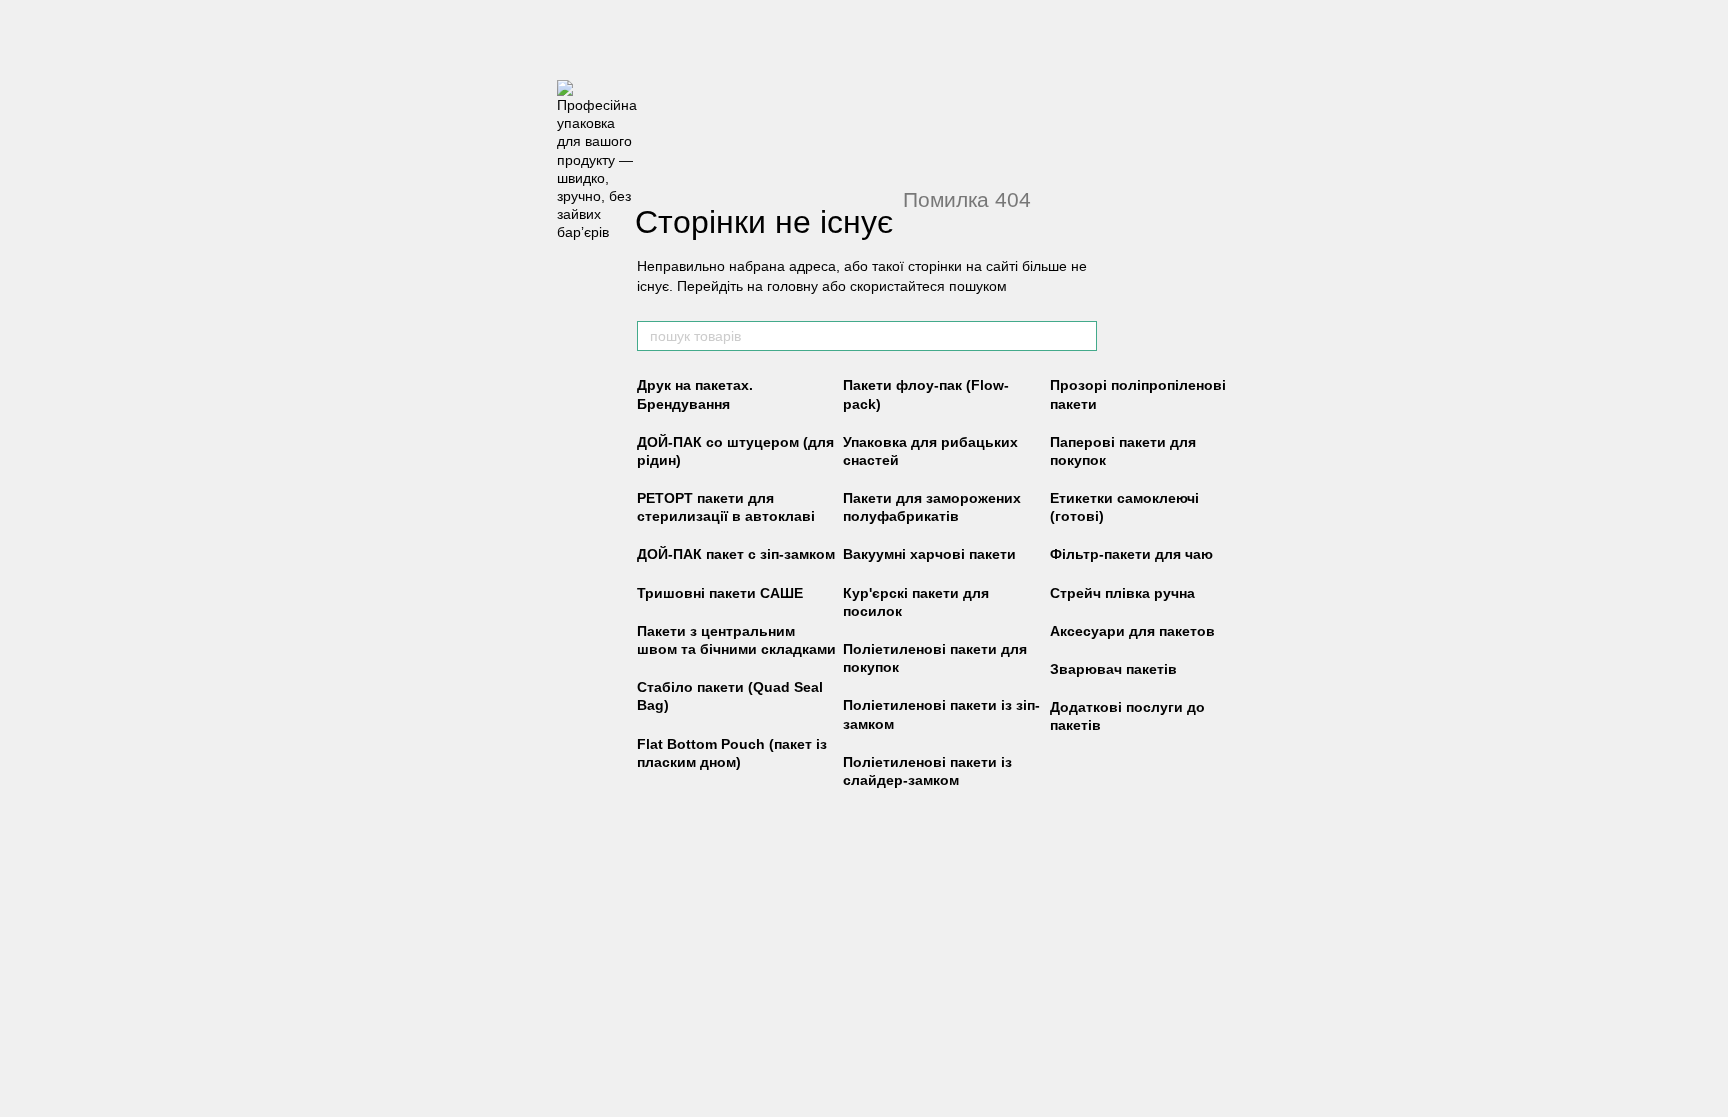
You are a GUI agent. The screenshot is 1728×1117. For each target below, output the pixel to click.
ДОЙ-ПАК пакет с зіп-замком (736, 554)
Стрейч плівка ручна (1122, 593)
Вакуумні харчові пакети (929, 554)
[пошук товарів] (1081, 336)
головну (792, 286)
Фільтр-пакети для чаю (1131, 554)
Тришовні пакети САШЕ (720, 593)
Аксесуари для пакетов (1132, 631)
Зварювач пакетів (1113, 669)
